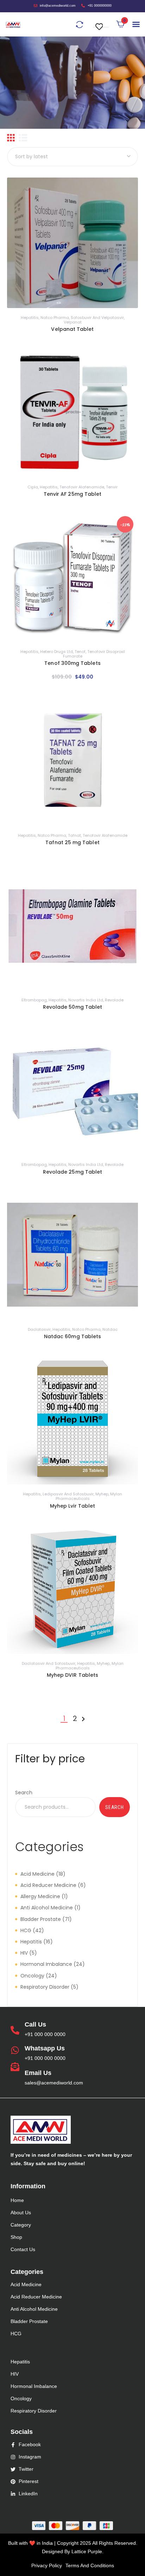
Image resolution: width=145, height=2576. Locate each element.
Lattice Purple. (87, 2551)
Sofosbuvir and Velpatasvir (97, 318)
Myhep (102, 1494)
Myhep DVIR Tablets (72, 1675)
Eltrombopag (34, 1000)
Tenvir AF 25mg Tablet (72, 494)
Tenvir (112, 487)
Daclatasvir (39, 1329)
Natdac (110, 1329)
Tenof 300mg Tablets (72, 663)
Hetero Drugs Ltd (56, 652)
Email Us (38, 2073)
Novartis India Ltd (86, 1000)
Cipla (33, 487)
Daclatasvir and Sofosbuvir (49, 1663)
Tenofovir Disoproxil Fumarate (94, 654)
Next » (83, 1719)
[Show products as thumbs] (11, 138)
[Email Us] (15, 2067)
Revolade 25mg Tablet (72, 1172)
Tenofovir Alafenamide (82, 487)
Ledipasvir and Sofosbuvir (68, 1494)
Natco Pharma (55, 318)
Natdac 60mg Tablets (72, 1336)
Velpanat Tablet (72, 329)
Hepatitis (30, 318)
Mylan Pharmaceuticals (89, 1496)
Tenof (80, 652)
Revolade (114, 1000)
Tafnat (74, 835)
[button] (101, 23)
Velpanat (73, 322)
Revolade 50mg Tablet (72, 1007)
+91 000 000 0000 (45, 2034)
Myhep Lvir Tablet (72, 1506)
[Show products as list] (23, 138)
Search (24, 1793)
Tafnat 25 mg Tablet (72, 842)
